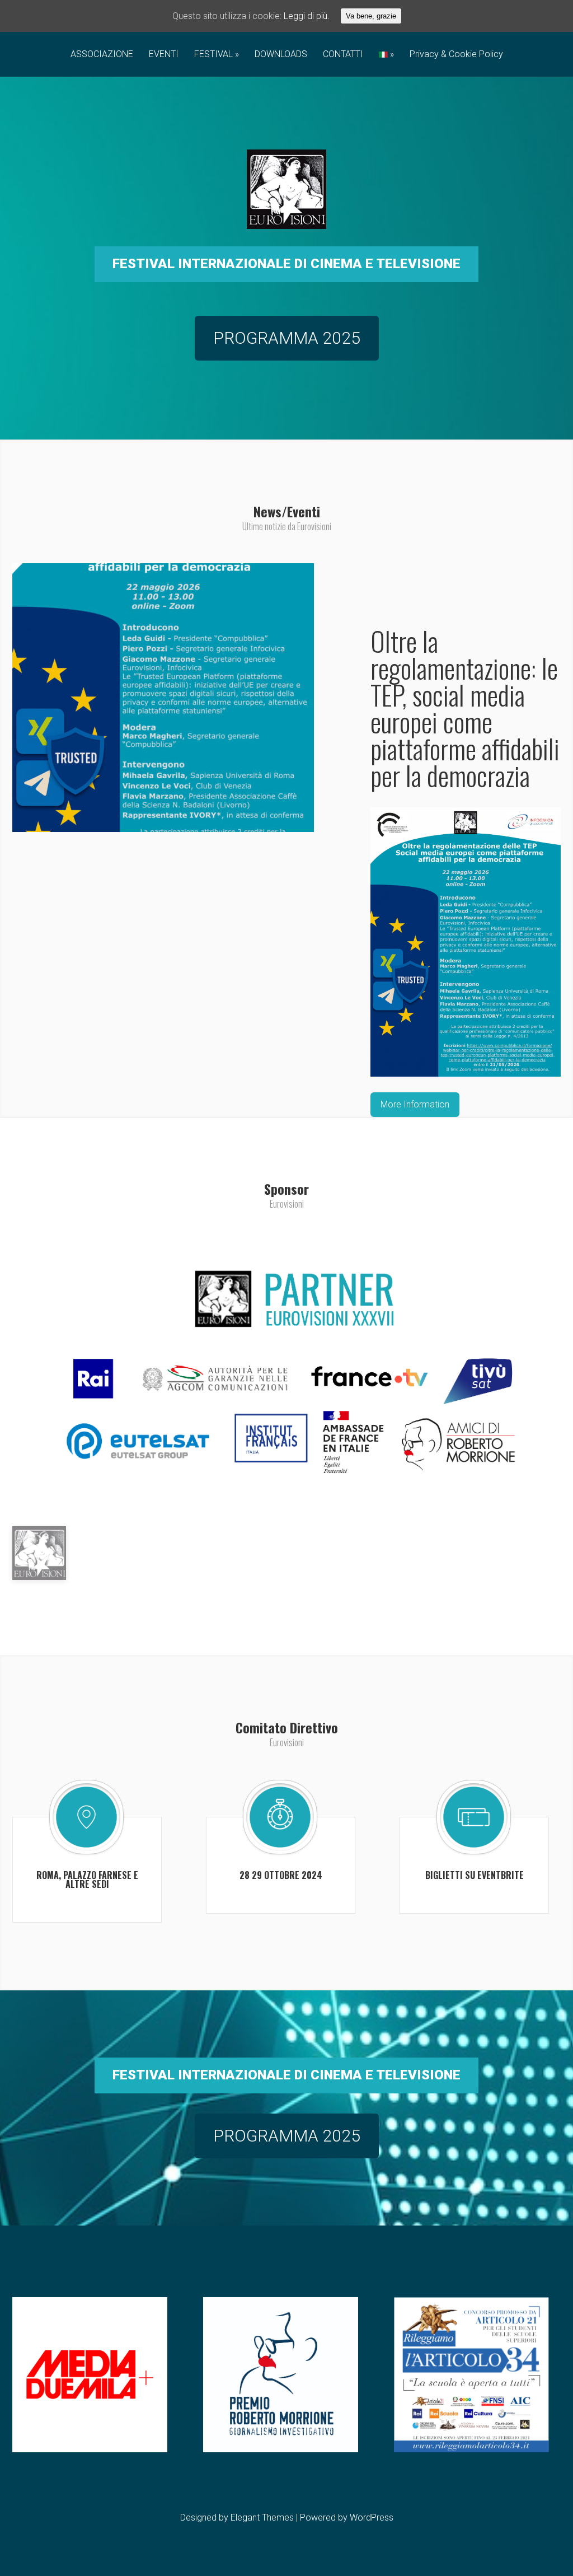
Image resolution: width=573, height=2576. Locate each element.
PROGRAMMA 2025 (287, 338)
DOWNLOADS (281, 55)
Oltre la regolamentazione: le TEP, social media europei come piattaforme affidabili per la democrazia (465, 708)
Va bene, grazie (371, 16)
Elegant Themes (262, 2517)
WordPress (372, 2517)
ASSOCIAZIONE (102, 55)
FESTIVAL (213, 55)
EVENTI (164, 55)
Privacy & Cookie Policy (456, 55)
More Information (415, 1104)
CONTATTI (343, 55)
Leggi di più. (307, 16)
